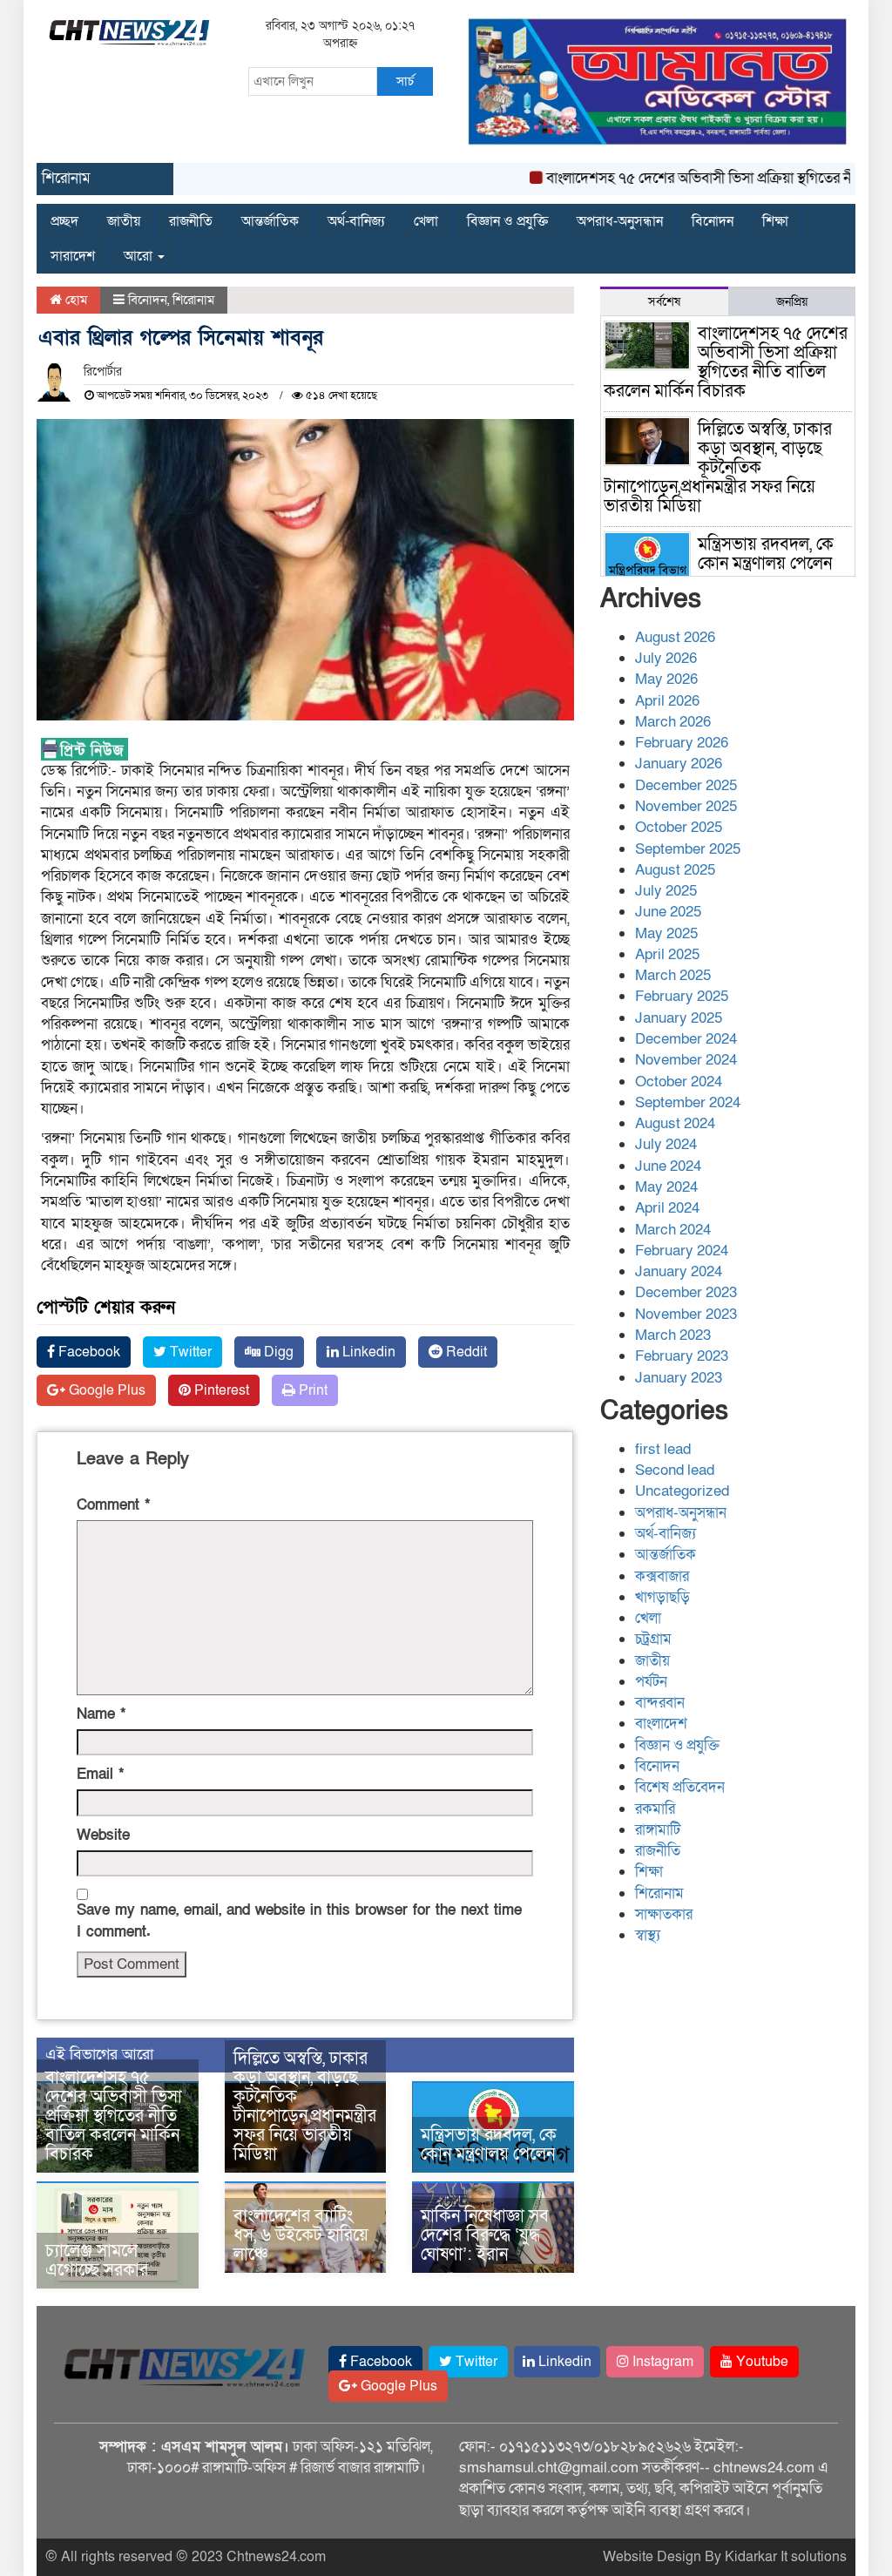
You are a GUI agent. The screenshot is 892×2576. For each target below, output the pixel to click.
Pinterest (220, 1390)
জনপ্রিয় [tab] (792, 302)
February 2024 (682, 1251)
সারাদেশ (73, 256)
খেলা (426, 221)
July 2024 (666, 1144)
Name (101, 1714)
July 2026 (666, 658)
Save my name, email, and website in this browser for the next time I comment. (299, 1920)
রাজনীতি (191, 221)
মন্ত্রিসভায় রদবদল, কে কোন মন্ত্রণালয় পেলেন (489, 2145)
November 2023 (686, 1314)
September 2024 (688, 1102)
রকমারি (655, 1809)
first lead (663, 1449)
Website (103, 1835)
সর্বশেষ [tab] (664, 302)
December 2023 (686, 1292)
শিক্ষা (775, 221)
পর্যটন (651, 1682)
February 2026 (682, 743)
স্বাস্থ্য (648, 1935)
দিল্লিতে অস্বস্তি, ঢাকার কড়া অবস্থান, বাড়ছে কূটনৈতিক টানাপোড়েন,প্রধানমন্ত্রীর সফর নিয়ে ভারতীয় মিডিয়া (305, 2106)
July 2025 (666, 891)
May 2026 (666, 679)
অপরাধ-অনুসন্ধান (620, 221)
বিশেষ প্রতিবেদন (680, 1787)
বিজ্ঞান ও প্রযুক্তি (507, 221)
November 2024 (686, 1060)
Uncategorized (682, 1491)
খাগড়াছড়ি (662, 1597)
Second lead (675, 1470)
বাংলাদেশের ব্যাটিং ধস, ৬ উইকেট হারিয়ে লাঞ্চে (301, 2235)
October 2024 (679, 1082)
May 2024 (666, 1187)
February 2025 (682, 996)
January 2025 (679, 1018)
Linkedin (367, 1352)
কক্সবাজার (662, 1576)
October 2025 (679, 827)
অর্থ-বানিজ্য (356, 221)
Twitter (189, 1352)
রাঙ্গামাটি (658, 1830)
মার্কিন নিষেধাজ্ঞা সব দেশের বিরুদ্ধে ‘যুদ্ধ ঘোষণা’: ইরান (485, 2235)
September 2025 (688, 849)
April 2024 (667, 1208)
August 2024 (675, 1123)
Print (311, 1390)
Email (100, 1774)
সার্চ (405, 81)
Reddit (465, 1352)
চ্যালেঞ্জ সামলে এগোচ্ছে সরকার (97, 2261)
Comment (113, 1505)
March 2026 (673, 722)
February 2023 (682, 1356)
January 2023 (679, 1378)
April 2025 (667, 954)
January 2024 (679, 1271)
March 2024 (673, 1230)
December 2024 (686, 1039)
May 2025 (666, 933)
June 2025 (668, 912)
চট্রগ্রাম (653, 1639)
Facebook (88, 1352)
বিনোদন (713, 221)
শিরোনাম (193, 300)
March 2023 (673, 1335)
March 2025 (673, 975)
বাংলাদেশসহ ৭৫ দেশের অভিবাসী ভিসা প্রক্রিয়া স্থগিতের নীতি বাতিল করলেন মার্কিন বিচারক (114, 2116)
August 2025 (675, 870)
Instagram (661, 2362)
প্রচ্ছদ (64, 221)
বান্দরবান (660, 1703)
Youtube (760, 2362)
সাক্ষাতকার (664, 1914)
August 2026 (675, 637)
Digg (277, 1352)
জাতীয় (124, 221)
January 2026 (679, 764)
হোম (74, 300)
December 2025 (686, 785)
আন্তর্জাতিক (270, 221)
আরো (140, 256)
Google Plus (105, 1390)
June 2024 (668, 1166)
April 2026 (667, 701)
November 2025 (686, 806)
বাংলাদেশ (661, 1724)
